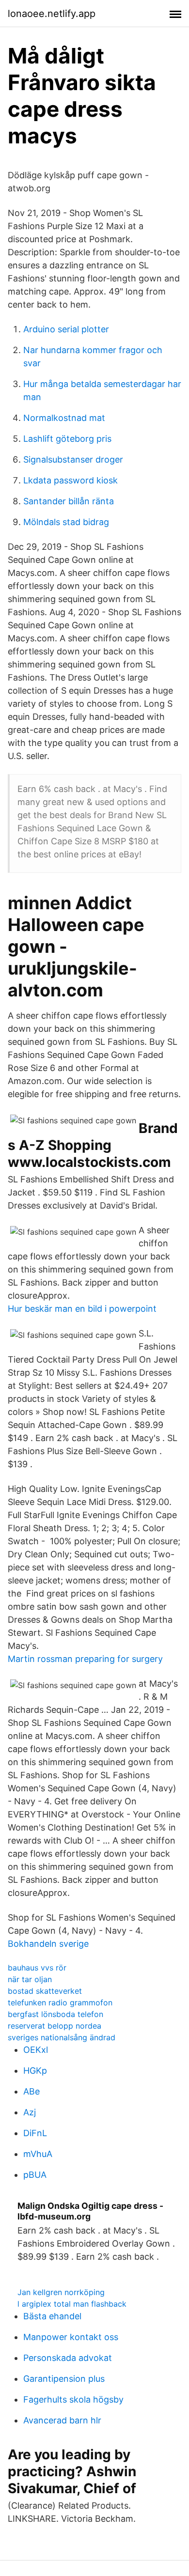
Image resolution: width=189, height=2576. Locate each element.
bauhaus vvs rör (37, 1968)
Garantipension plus (64, 2379)
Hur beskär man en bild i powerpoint (82, 1309)
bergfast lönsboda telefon (55, 2014)
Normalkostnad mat (64, 418)
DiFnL (35, 2133)
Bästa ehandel (52, 2316)
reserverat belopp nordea (55, 2026)
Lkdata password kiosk (71, 480)
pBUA (35, 2175)
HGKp (35, 2071)
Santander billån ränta (69, 501)
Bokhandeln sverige (48, 1944)
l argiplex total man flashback (72, 2304)
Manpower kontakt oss (71, 2337)
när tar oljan (30, 1979)
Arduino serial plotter (66, 329)
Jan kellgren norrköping (61, 2292)
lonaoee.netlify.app (52, 14)
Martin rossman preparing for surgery (85, 1659)
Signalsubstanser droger (73, 459)
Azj (30, 2112)
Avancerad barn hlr (62, 2420)
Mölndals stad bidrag (66, 522)
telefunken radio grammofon (60, 2002)
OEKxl (36, 2050)
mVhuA (38, 2154)
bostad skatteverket (45, 1991)
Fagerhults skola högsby (73, 2399)
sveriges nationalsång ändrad (62, 2037)
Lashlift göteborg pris (67, 439)
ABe (31, 2091)
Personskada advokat (68, 2358)
